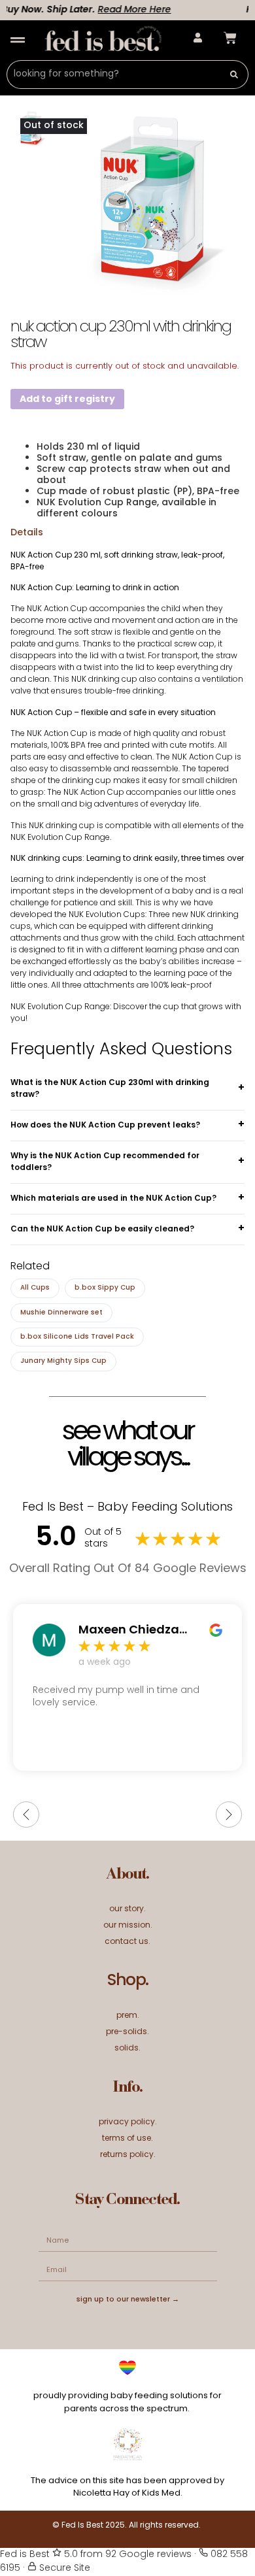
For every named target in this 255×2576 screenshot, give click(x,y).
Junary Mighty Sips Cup (63, 1361)
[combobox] (113, 75)
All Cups (35, 1288)
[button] (17, 40)
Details (27, 533)
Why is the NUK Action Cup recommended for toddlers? (105, 1162)
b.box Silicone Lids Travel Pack (77, 1337)
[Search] (234, 75)
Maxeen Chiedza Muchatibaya (129, 1631)
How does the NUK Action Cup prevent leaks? (105, 1126)
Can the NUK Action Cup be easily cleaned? (102, 1229)
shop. (127, 1981)
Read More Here (124, 10)
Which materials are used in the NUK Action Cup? (113, 1199)
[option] (151, 203)
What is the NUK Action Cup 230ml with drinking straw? (110, 1089)
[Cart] (230, 38)
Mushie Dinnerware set (61, 1313)
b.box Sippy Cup (105, 1288)
